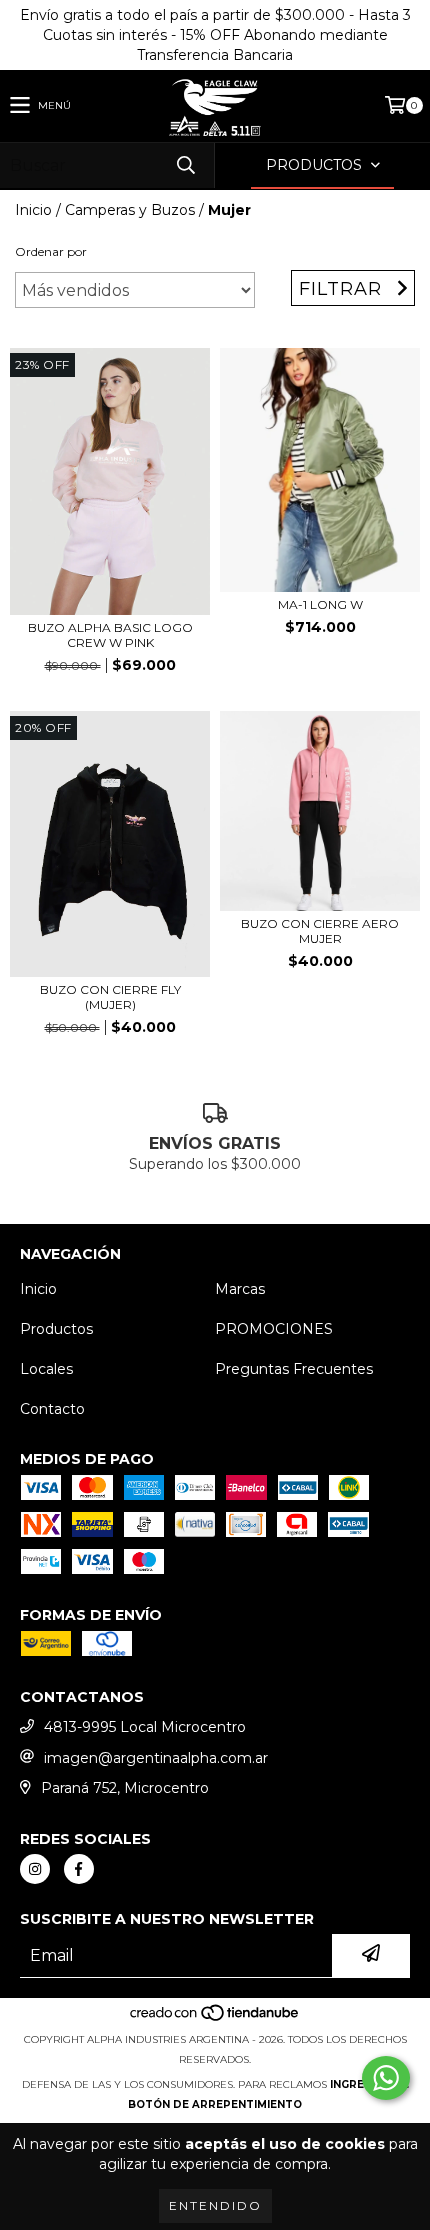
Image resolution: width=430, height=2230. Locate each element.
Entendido (215, 2205)
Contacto (52, 1409)
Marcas (240, 1289)
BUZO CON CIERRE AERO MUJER (320, 931)
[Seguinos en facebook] (79, 1869)
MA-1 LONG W (320, 604)
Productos (56, 1329)
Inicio (33, 210)
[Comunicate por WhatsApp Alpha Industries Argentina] (386, 2078)
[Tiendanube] (215, 2019)
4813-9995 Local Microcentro (145, 1727)
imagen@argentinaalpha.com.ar (156, 1758)
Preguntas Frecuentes (294, 1369)
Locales (46, 1369)
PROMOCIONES (274, 1329)
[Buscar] (185, 165)
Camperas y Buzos (130, 210)
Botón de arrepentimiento (215, 2104)
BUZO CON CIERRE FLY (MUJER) (110, 997)
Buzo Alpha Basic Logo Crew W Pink (110, 635)
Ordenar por (51, 251)
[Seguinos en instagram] (35, 1869)
